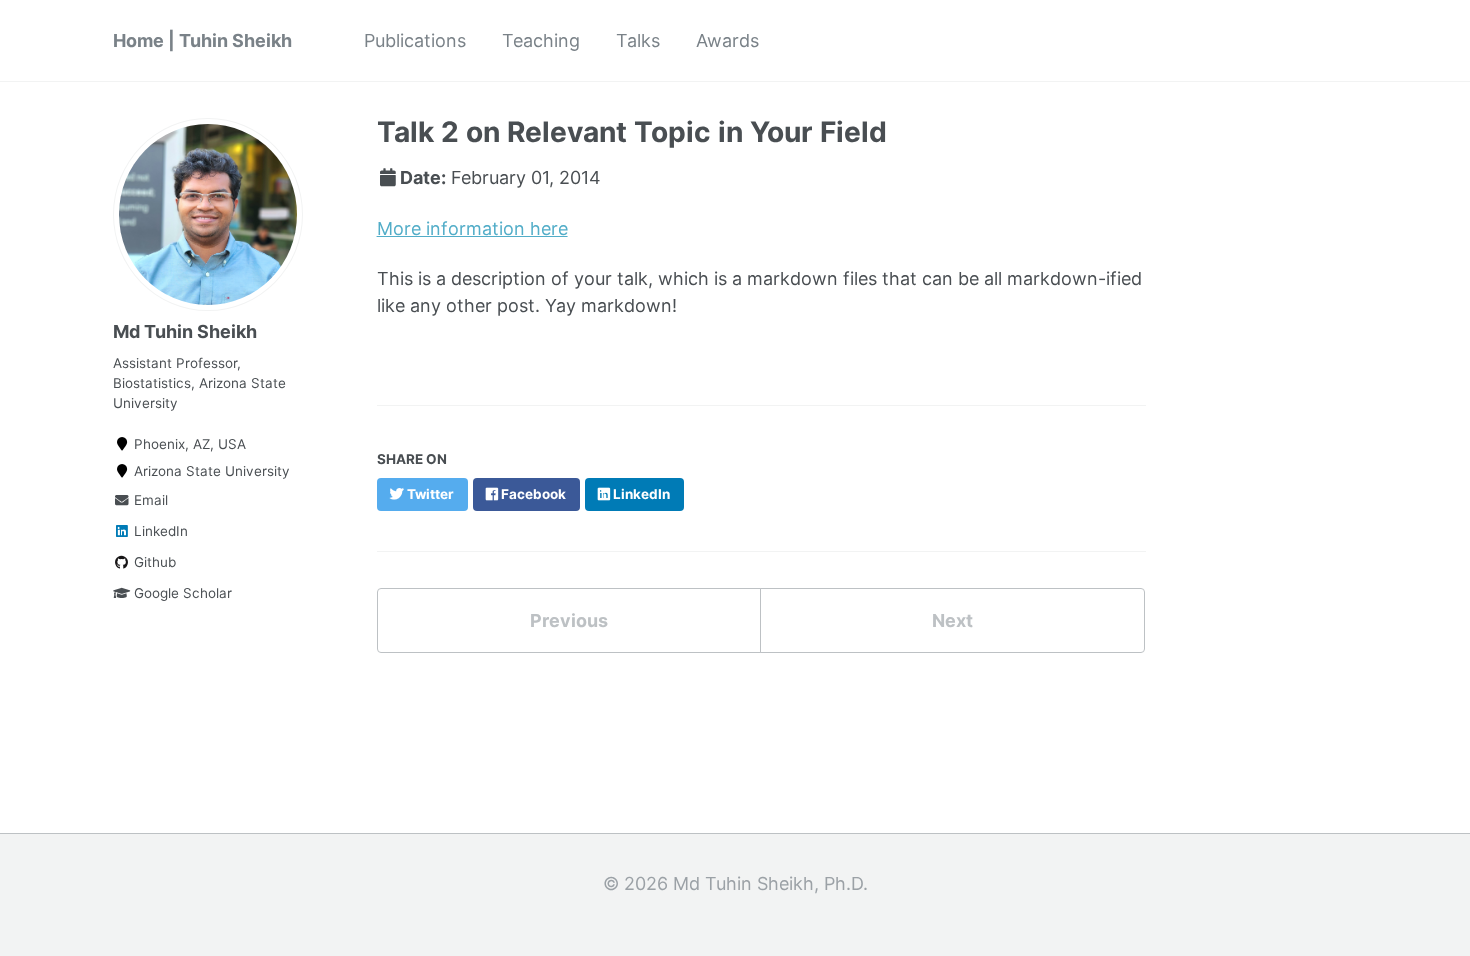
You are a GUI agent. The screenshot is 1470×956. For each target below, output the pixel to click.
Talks (638, 40)
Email (149, 500)
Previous (569, 620)
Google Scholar (181, 593)
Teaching (541, 40)
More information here (472, 228)
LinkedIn (159, 531)
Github (153, 562)
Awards (727, 40)
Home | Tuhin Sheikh (202, 40)
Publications (415, 40)
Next (952, 620)
